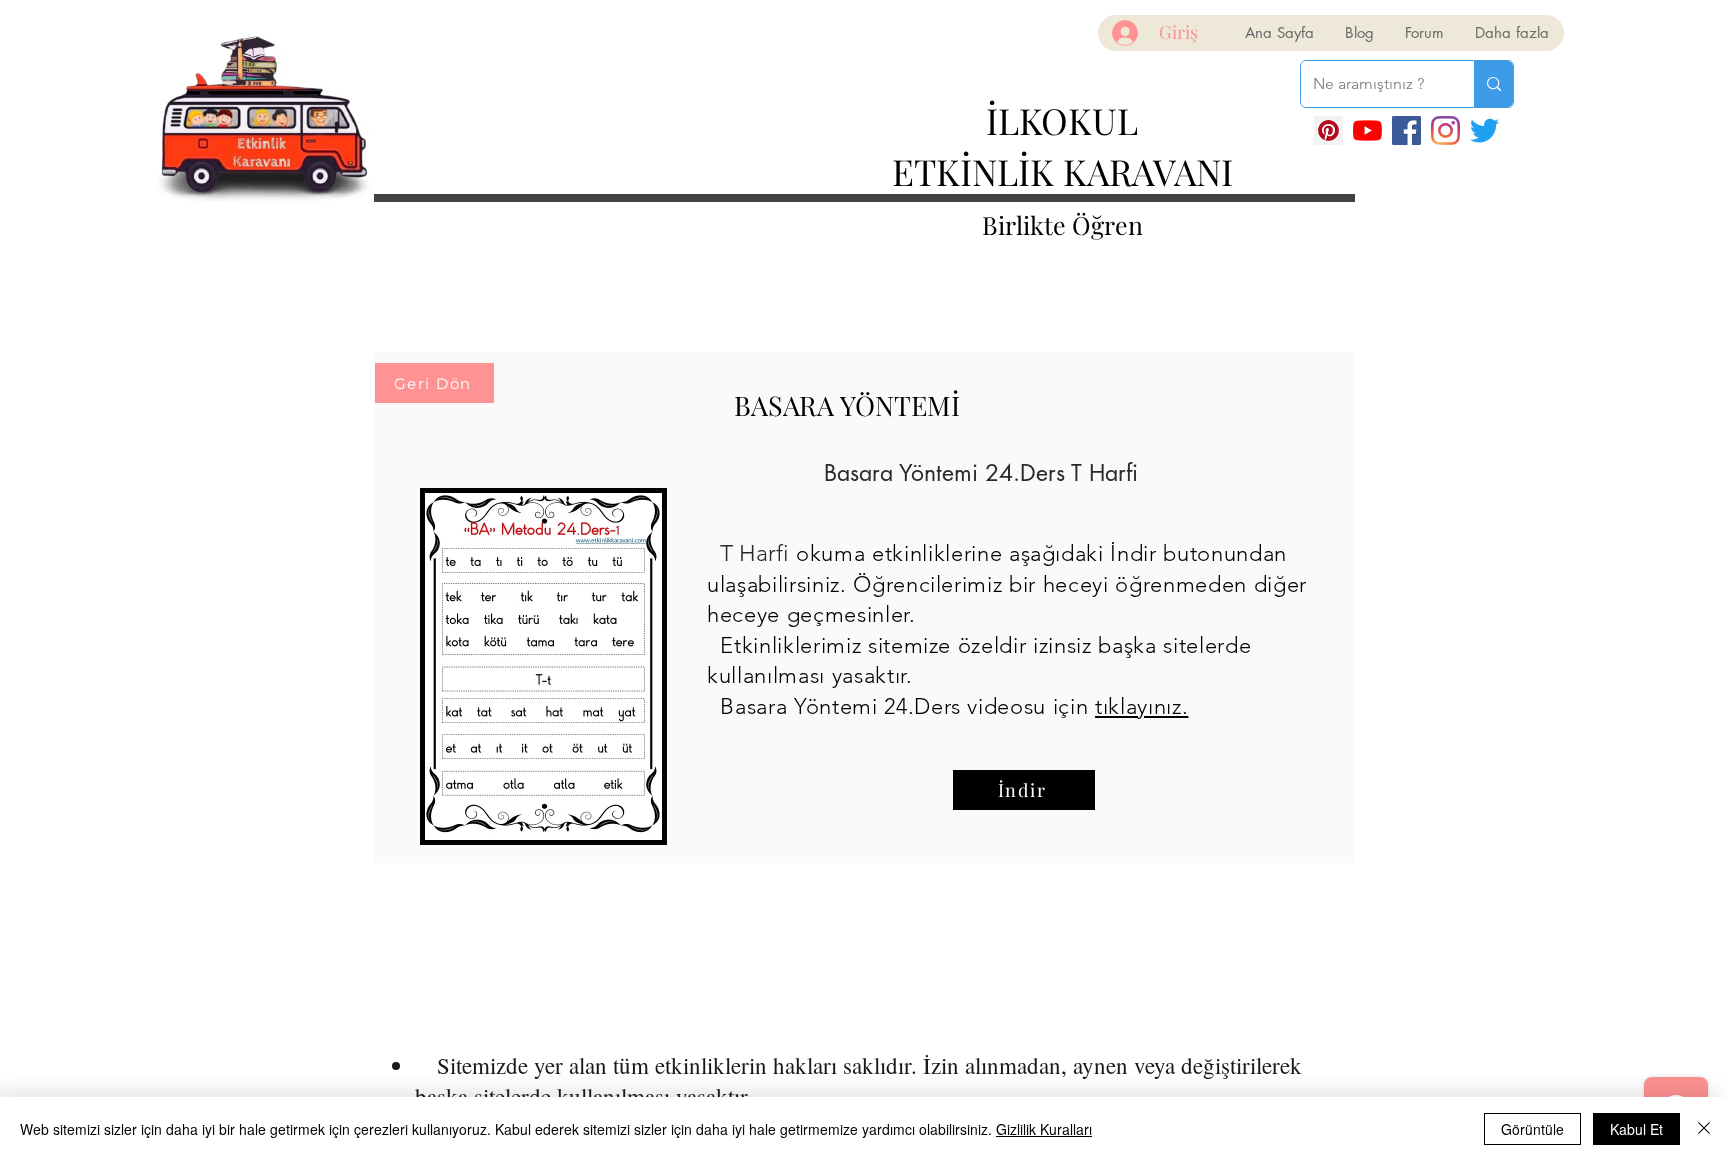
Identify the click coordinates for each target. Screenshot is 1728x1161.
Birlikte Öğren (1062, 224)
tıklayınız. (1141, 706)
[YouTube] (1367, 130)
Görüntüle (1532, 1129)
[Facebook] (1406, 130)
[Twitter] (1484, 130)
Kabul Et (1636, 1129)
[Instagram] (1445, 130)
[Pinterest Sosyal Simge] (1328, 130)
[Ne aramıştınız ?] (1493, 84)
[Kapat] (1704, 1129)
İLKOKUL (1062, 120)
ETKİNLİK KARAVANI (1062, 171)
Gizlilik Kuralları (1044, 1129)
